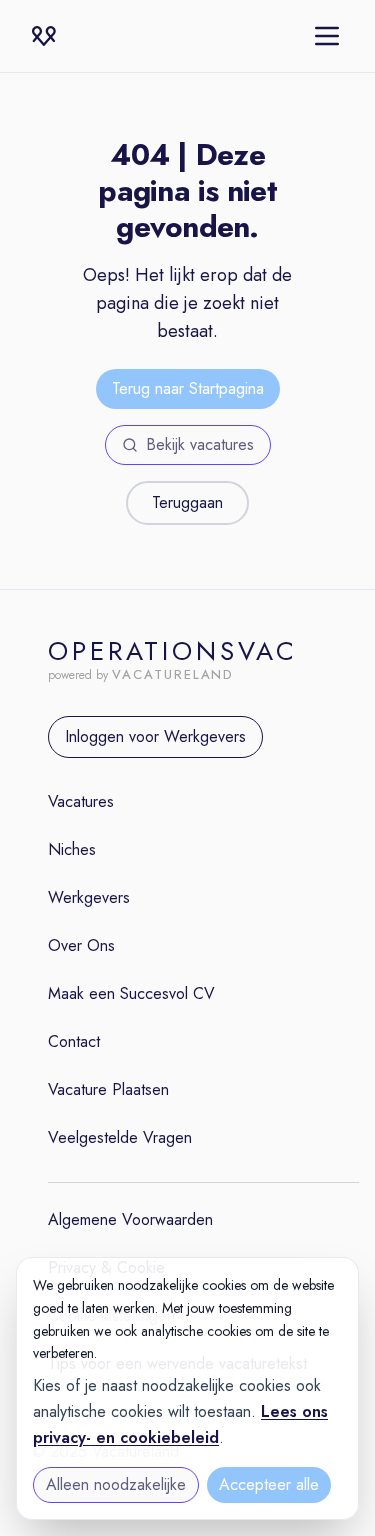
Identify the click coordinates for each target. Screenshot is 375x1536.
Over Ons (81, 945)
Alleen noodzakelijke (116, 1484)
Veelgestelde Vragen (120, 1137)
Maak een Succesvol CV (131, 993)
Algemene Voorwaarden (130, 1219)
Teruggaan (187, 502)
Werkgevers (89, 897)
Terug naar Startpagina (188, 388)
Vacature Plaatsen (108, 1089)
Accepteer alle (269, 1484)
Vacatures (81, 801)
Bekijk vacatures (200, 444)
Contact (74, 1041)
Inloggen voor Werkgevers (155, 736)
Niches (72, 849)
